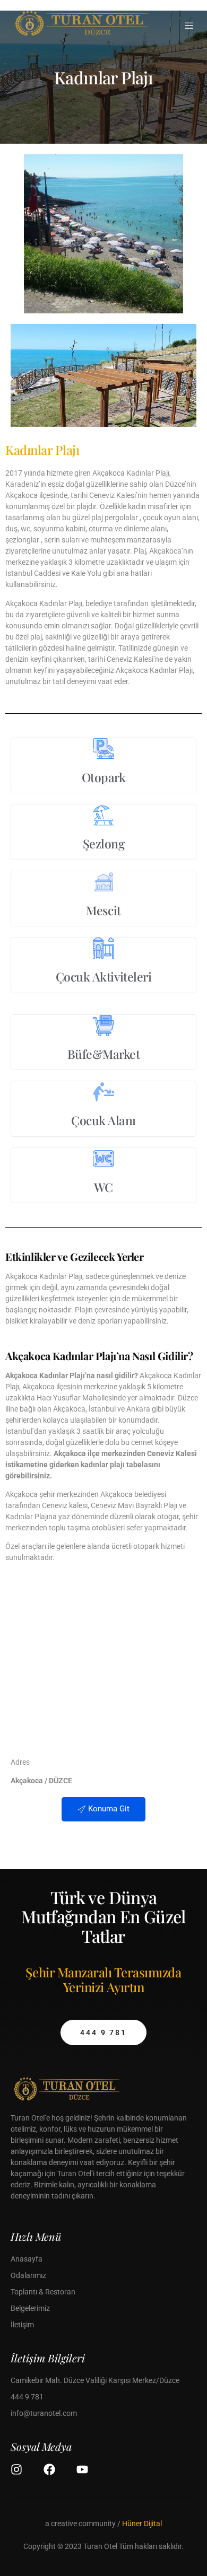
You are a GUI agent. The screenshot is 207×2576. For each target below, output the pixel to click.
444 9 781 (103, 2032)
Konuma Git (109, 1809)
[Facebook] (49, 2469)
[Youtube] (82, 2469)
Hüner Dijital (142, 2524)
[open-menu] (190, 26)
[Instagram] (16, 2469)
